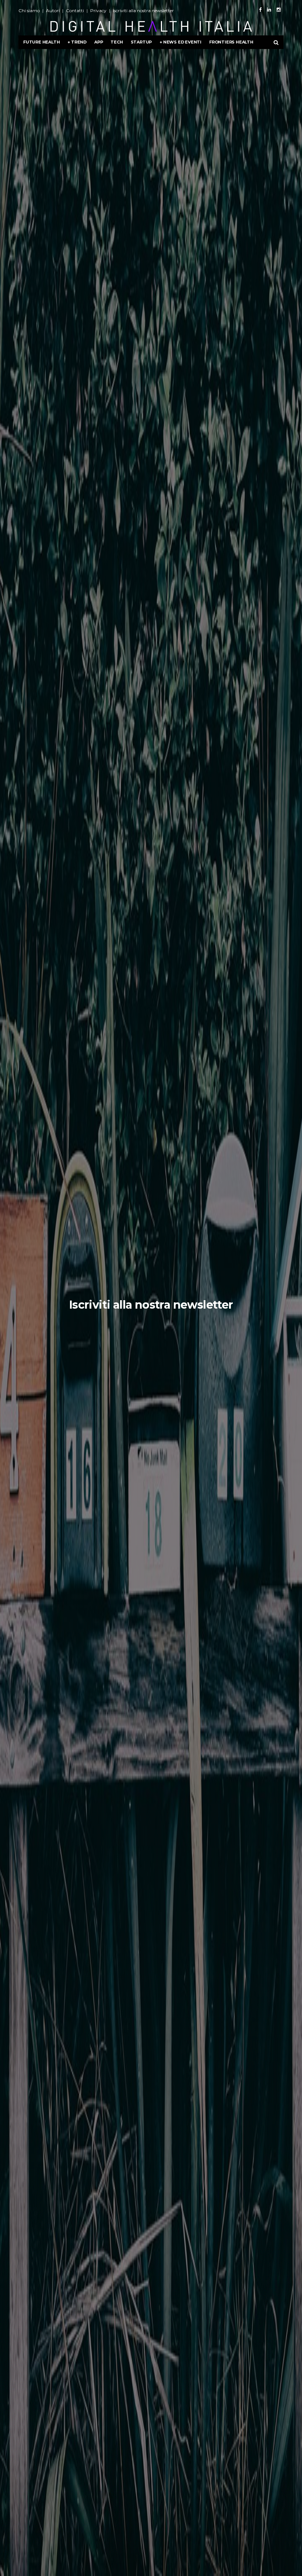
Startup (141, 42)
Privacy (98, 11)
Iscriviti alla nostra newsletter (143, 11)
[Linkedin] (269, 10)
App (99, 42)
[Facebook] (260, 10)
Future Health (41, 42)
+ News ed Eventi (180, 42)
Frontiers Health (231, 42)
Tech (117, 42)
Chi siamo (29, 11)
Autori (53, 11)
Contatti (75, 11)
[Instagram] (279, 10)
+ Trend (77, 42)
